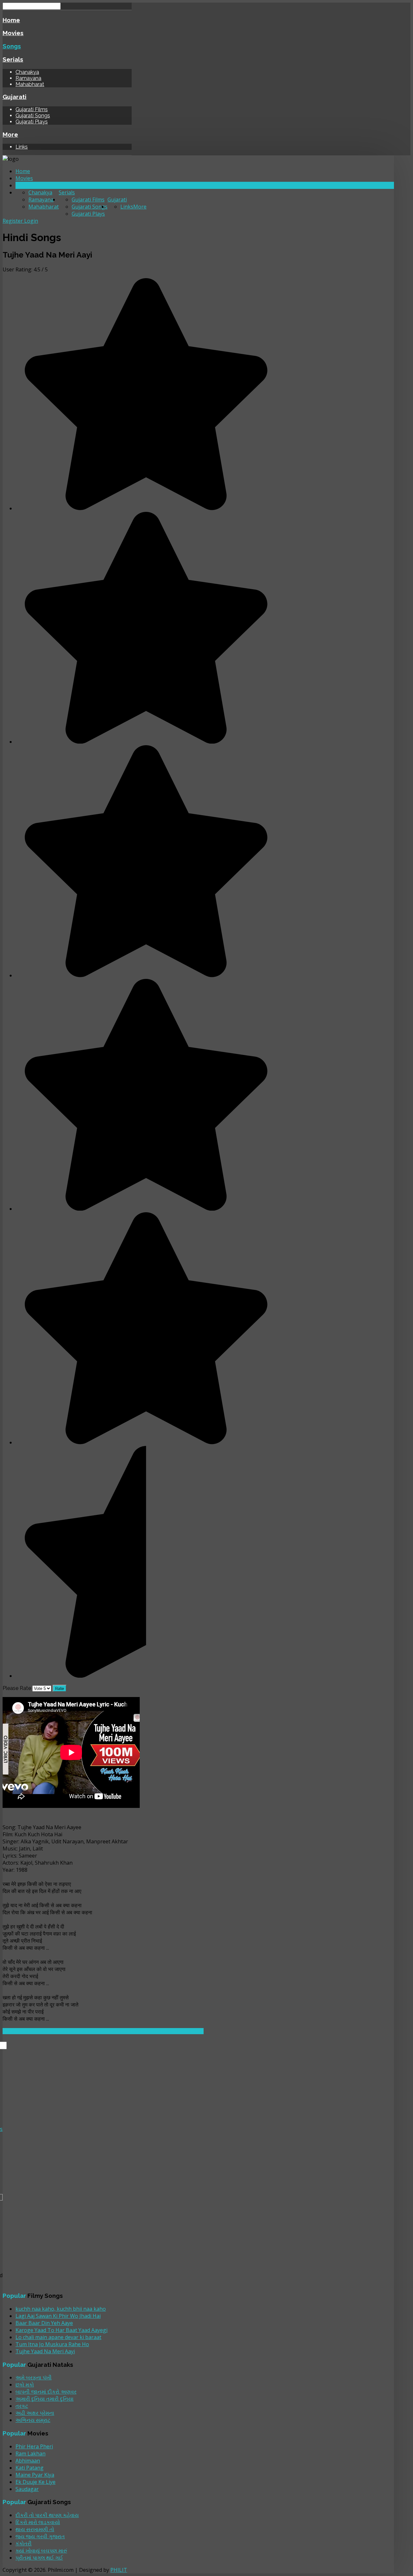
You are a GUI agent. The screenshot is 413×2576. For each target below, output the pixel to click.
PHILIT (119, 2570)
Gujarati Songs (33, 116)
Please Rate (17, 1688)
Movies (13, 33)
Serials (13, 59)
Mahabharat (30, 84)
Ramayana (28, 78)
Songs (12, 46)
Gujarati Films (32, 109)
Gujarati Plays (32, 122)
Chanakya (27, 72)
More (10, 134)
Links (22, 147)
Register (13, 221)
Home (11, 20)
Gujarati (15, 97)
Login (31, 221)
